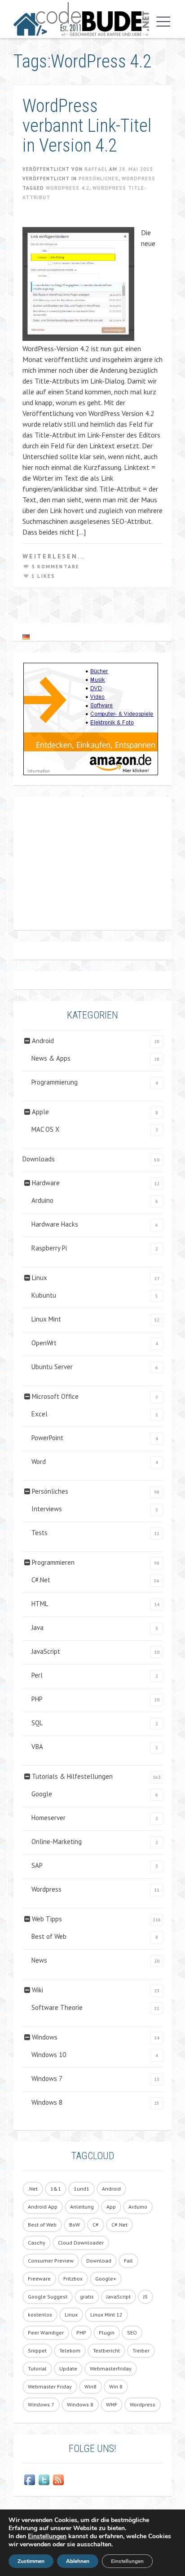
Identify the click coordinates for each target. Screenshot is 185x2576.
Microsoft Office (55, 1396)
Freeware (39, 2279)
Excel (40, 1414)
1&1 (56, 2189)
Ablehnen (78, 2561)
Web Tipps (47, 1919)
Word (39, 1462)
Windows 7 (47, 2078)
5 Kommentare (55, 567)
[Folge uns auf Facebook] (30, 2480)
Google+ (106, 2279)
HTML (40, 1604)
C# (96, 2225)
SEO (132, 2333)
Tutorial (37, 2368)
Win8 (90, 2386)
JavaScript (46, 1651)
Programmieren (53, 1562)
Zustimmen (31, 2561)
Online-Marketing (57, 1842)
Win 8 (116, 2386)
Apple (40, 1112)
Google (42, 1794)
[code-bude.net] (81, 19)
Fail (128, 2261)
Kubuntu (44, 1295)
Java (37, 1627)
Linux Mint (46, 1319)
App (111, 2207)
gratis (87, 2297)
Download (99, 2261)
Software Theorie (57, 2007)
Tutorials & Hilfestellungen (72, 1776)
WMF (112, 2404)
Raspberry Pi (49, 1248)
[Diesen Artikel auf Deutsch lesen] (26, 637)
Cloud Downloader (81, 2243)
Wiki (37, 1990)
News (39, 1960)
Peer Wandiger (46, 2333)
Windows (45, 2037)
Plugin (107, 2333)
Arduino (42, 1200)
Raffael (96, 169)
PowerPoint (47, 1438)
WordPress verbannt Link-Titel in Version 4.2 (87, 126)
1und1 (81, 2189)
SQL (37, 1723)
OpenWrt (44, 1343)
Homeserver (48, 1818)
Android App (43, 2207)
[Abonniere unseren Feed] (58, 2480)
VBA (37, 1747)
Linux (40, 1278)
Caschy (37, 2243)
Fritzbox (73, 2279)
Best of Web (49, 1936)
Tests (40, 1533)
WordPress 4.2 (68, 188)
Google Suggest (48, 2297)
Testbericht (106, 2351)
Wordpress (139, 179)
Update (68, 2368)
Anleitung (82, 2207)
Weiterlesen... (54, 556)
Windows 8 (47, 2102)
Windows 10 (49, 2055)
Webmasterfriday (111, 2368)
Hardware (46, 1183)
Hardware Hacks (55, 1224)
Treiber (141, 2351)
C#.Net (41, 1580)
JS (145, 2297)
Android (43, 1041)
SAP (37, 1865)
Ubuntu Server (52, 1367)
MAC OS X (45, 1129)
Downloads (39, 1159)
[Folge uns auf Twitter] (44, 2480)
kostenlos (40, 2315)
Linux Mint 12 (106, 2315)
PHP (37, 1699)
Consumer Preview (51, 2261)
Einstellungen (47, 2536)
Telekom (70, 2351)
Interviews (47, 1509)
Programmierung (55, 1082)
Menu (161, 22)
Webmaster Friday (50, 2386)
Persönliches (99, 179)
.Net (33, 2189)
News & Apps (51, 1058)
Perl (37, 1675)
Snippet (37, 2351)
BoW (75, 2225)
